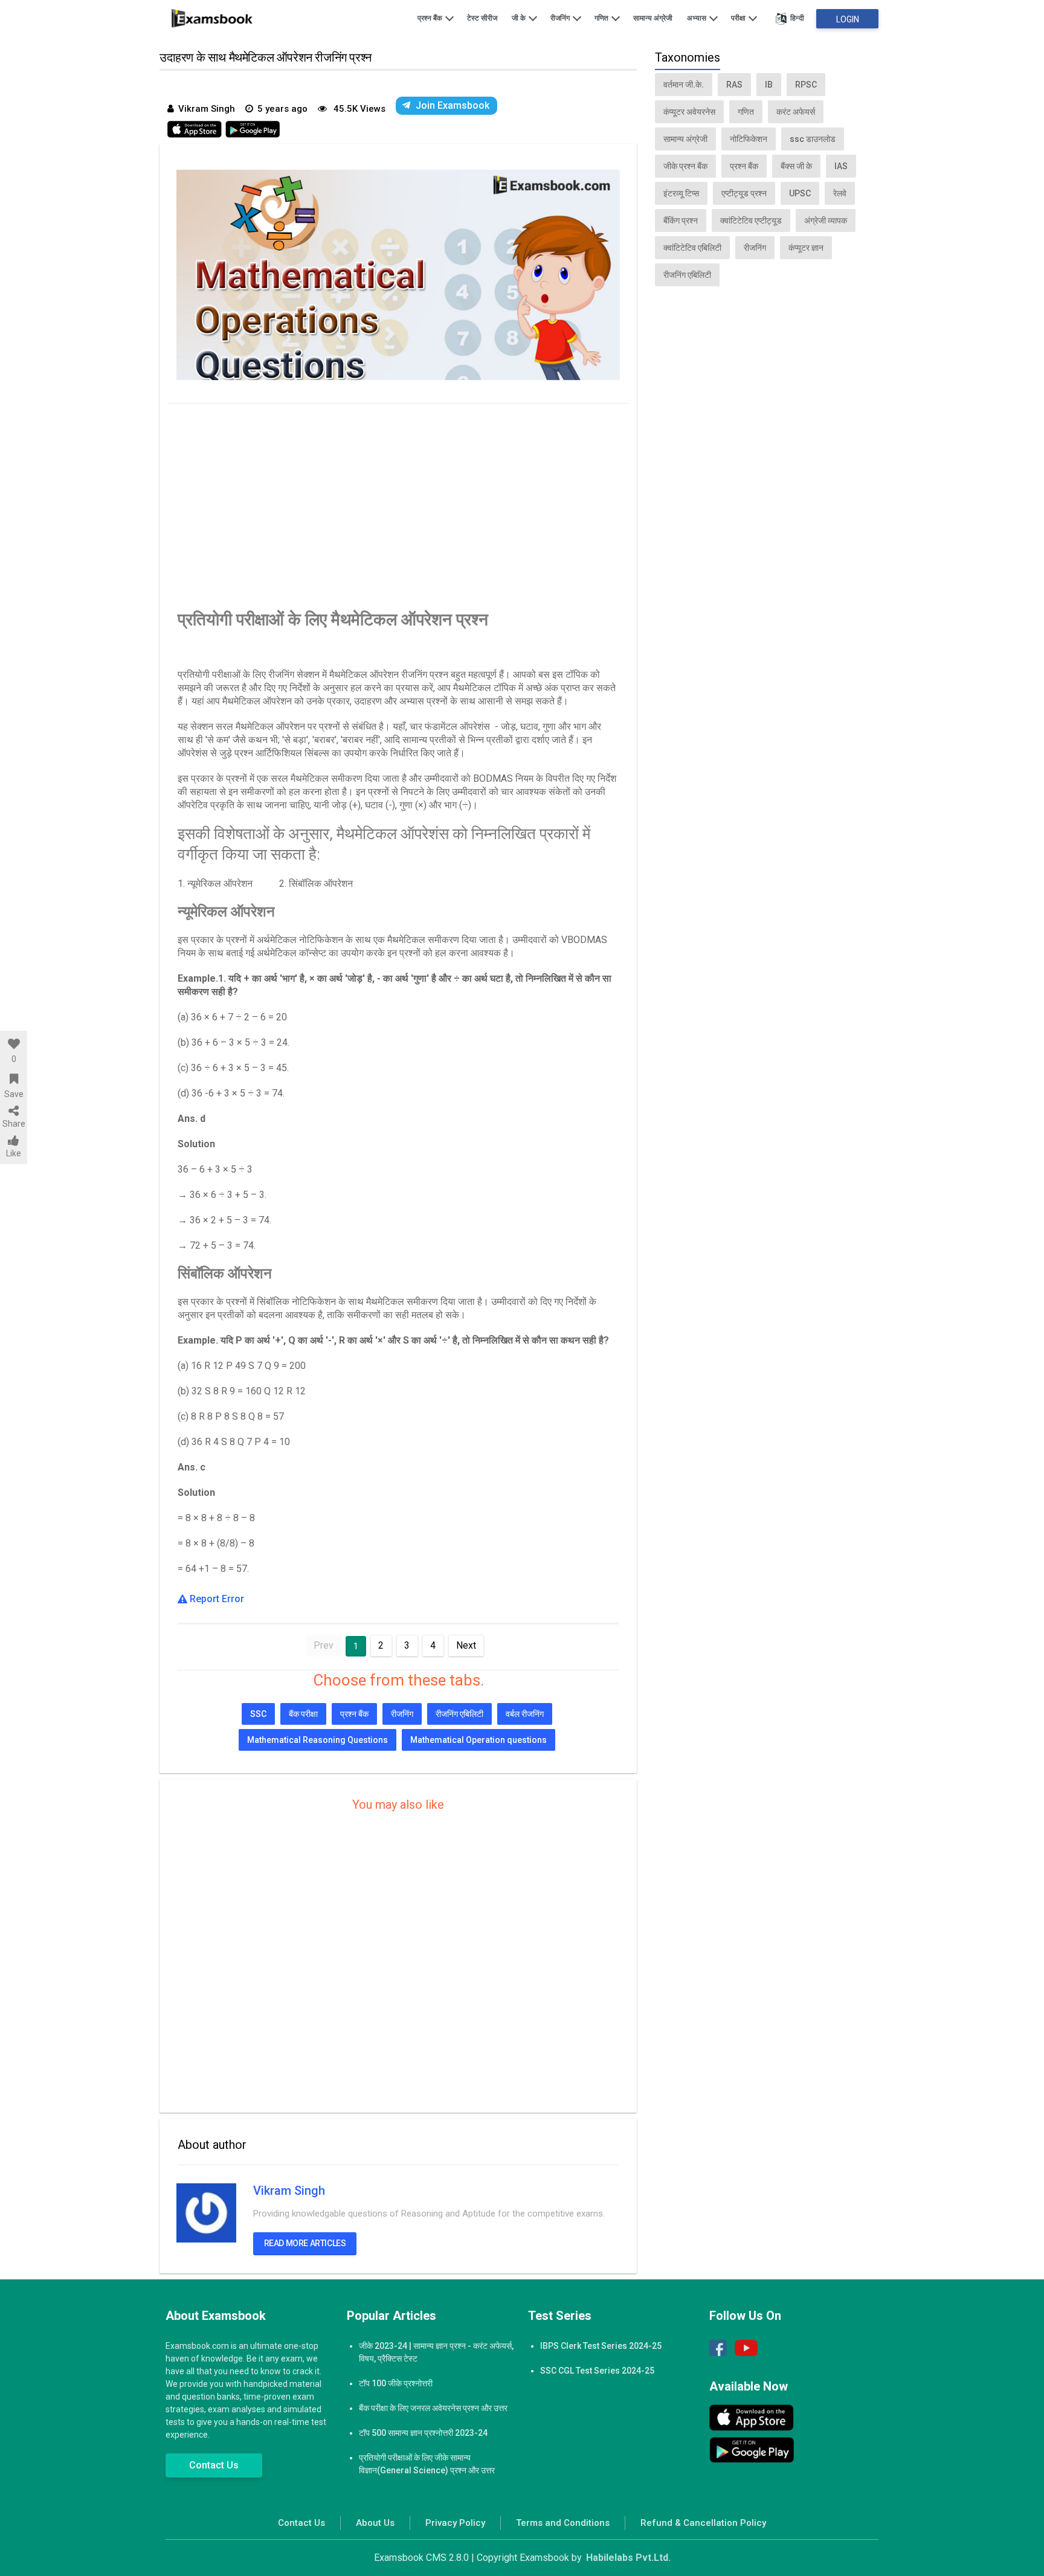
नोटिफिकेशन (749, 139)
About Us (375, 2523)
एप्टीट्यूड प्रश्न (744, 193)
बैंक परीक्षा (303, 1714)
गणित (602, 18)
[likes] (14, 1044)
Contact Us (214, 2465)
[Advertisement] (398, 503)
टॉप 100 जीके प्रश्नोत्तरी (396, 2383)
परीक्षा (739, 18)
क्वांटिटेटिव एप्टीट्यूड (751, 221)
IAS (841, 166)
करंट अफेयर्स (796, 112)
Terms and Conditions (563, 2523)
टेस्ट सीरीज (482, 18)
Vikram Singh (289, 2191)
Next (466, 1645)
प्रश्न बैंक (431, 18)
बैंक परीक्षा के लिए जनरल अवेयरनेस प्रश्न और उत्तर (433, 2408)
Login (848, 19)
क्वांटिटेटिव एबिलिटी (692, 248)
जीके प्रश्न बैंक (685, 166)
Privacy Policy (455, 2523)
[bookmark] (14, 1079)
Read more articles (305, 2243)
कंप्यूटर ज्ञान (806, 248)
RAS (734, 85)
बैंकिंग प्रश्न (681, 221)
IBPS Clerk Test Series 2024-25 (601, 2346)
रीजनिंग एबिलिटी (459, 1714)
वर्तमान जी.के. (684, 85)
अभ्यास (698, 18)
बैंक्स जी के (796, 166)
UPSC (800, 193)
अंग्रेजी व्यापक (826, 221)
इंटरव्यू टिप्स (681, 193)
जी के (520, 18)
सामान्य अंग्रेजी (653, 18)
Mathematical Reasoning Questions (317, 1740)
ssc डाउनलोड (813, 139)
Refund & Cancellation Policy (703, 2523)
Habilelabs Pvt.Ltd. (628, 2558)
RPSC (806, 85)
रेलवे (840, 193)
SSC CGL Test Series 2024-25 (597, 2371)
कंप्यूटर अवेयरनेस (689, 112)
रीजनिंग (561, 18)
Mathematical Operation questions (478, 1740)
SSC (258, 1714)
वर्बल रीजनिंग (525, 1714)
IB (769, 85)
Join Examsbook (453, 105)
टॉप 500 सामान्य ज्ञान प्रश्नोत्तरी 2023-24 (423, 2433)
